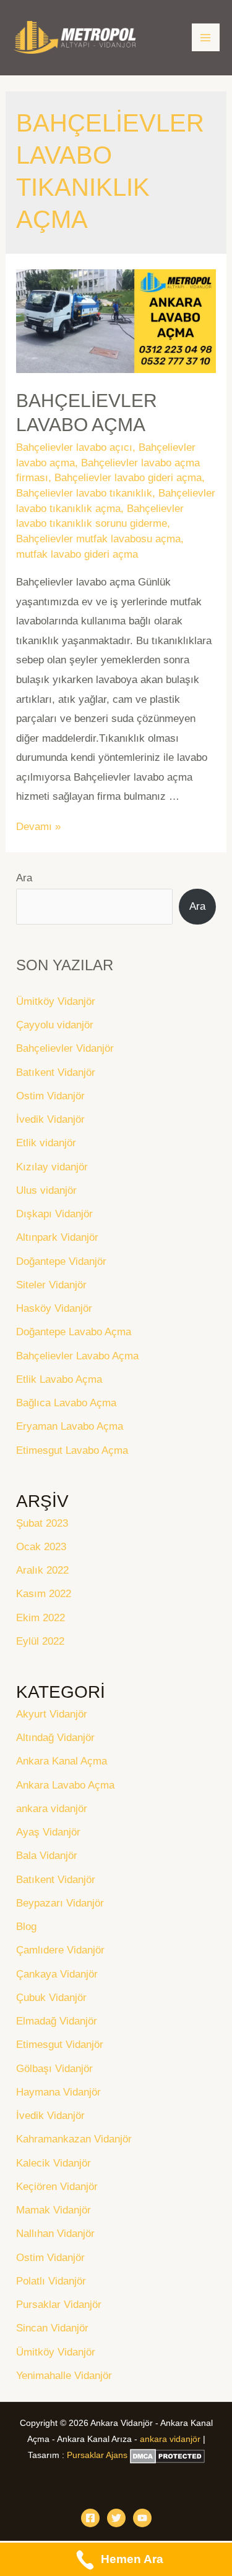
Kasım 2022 (44, 1594)
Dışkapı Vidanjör (54, 1214)
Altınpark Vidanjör (57, 1237)
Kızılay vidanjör (52, 1167)
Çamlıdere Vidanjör (60, 1950)
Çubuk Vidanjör (51, 1998)
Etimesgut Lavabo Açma (72, 1450)
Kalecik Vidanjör (54, 2163)
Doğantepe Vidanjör (61, 1261)
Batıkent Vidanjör (56, 1072)
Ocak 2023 (41, 1547)
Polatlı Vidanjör (51, 2281)
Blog (26, 1927)
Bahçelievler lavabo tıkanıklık (84, 493)
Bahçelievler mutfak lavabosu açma (98, 539)
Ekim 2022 (41, 1618)
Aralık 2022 (42, 1570)
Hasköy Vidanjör (54, 1308)
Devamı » (38, 827)
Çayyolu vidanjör (55, 1025)
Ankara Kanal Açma (62, 1761)
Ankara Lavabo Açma (65, 1785)
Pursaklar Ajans (97, 2455)
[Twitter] (116, 2518)
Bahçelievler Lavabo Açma (77, 1356)
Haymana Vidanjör (58, 2092)
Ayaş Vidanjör (48, 1832)
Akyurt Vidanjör (52, 1714)
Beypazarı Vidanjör (60, 1903)
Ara (24, 878)
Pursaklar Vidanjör (59, 2305)
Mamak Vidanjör (54, 2210)
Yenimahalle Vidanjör (64, 2376)
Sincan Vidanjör (52, 2328)
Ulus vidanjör (46, 1190)
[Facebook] (90, 2518)
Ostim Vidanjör (50, 1096)
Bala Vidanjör (47, 1856)
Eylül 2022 (40, 1641)
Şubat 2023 (42, 1523)
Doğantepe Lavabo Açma (74, 1332)
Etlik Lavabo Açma (59, 1379)
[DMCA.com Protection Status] (167, 2455)
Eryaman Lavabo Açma (70, 1426)
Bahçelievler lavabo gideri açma (128, 478)
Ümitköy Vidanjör (56, 1001)
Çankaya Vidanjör (57, 1974)
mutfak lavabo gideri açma (77, 554)
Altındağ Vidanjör (55, 1738)
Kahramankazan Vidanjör (74, 2139)
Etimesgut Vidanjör (60, 2045)
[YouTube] (142, 2518)
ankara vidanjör (52, 1809)
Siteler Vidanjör (51, 1285)
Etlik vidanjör (46, 1143)
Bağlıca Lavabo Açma (66, 1403)
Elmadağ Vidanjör (57, 2021)
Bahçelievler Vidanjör (65, 1048)
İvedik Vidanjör (50, 1119)
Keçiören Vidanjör (57, 2187)
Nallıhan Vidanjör (55, 2234)
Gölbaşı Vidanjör (54, 2069)
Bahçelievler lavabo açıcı (74, 447)
